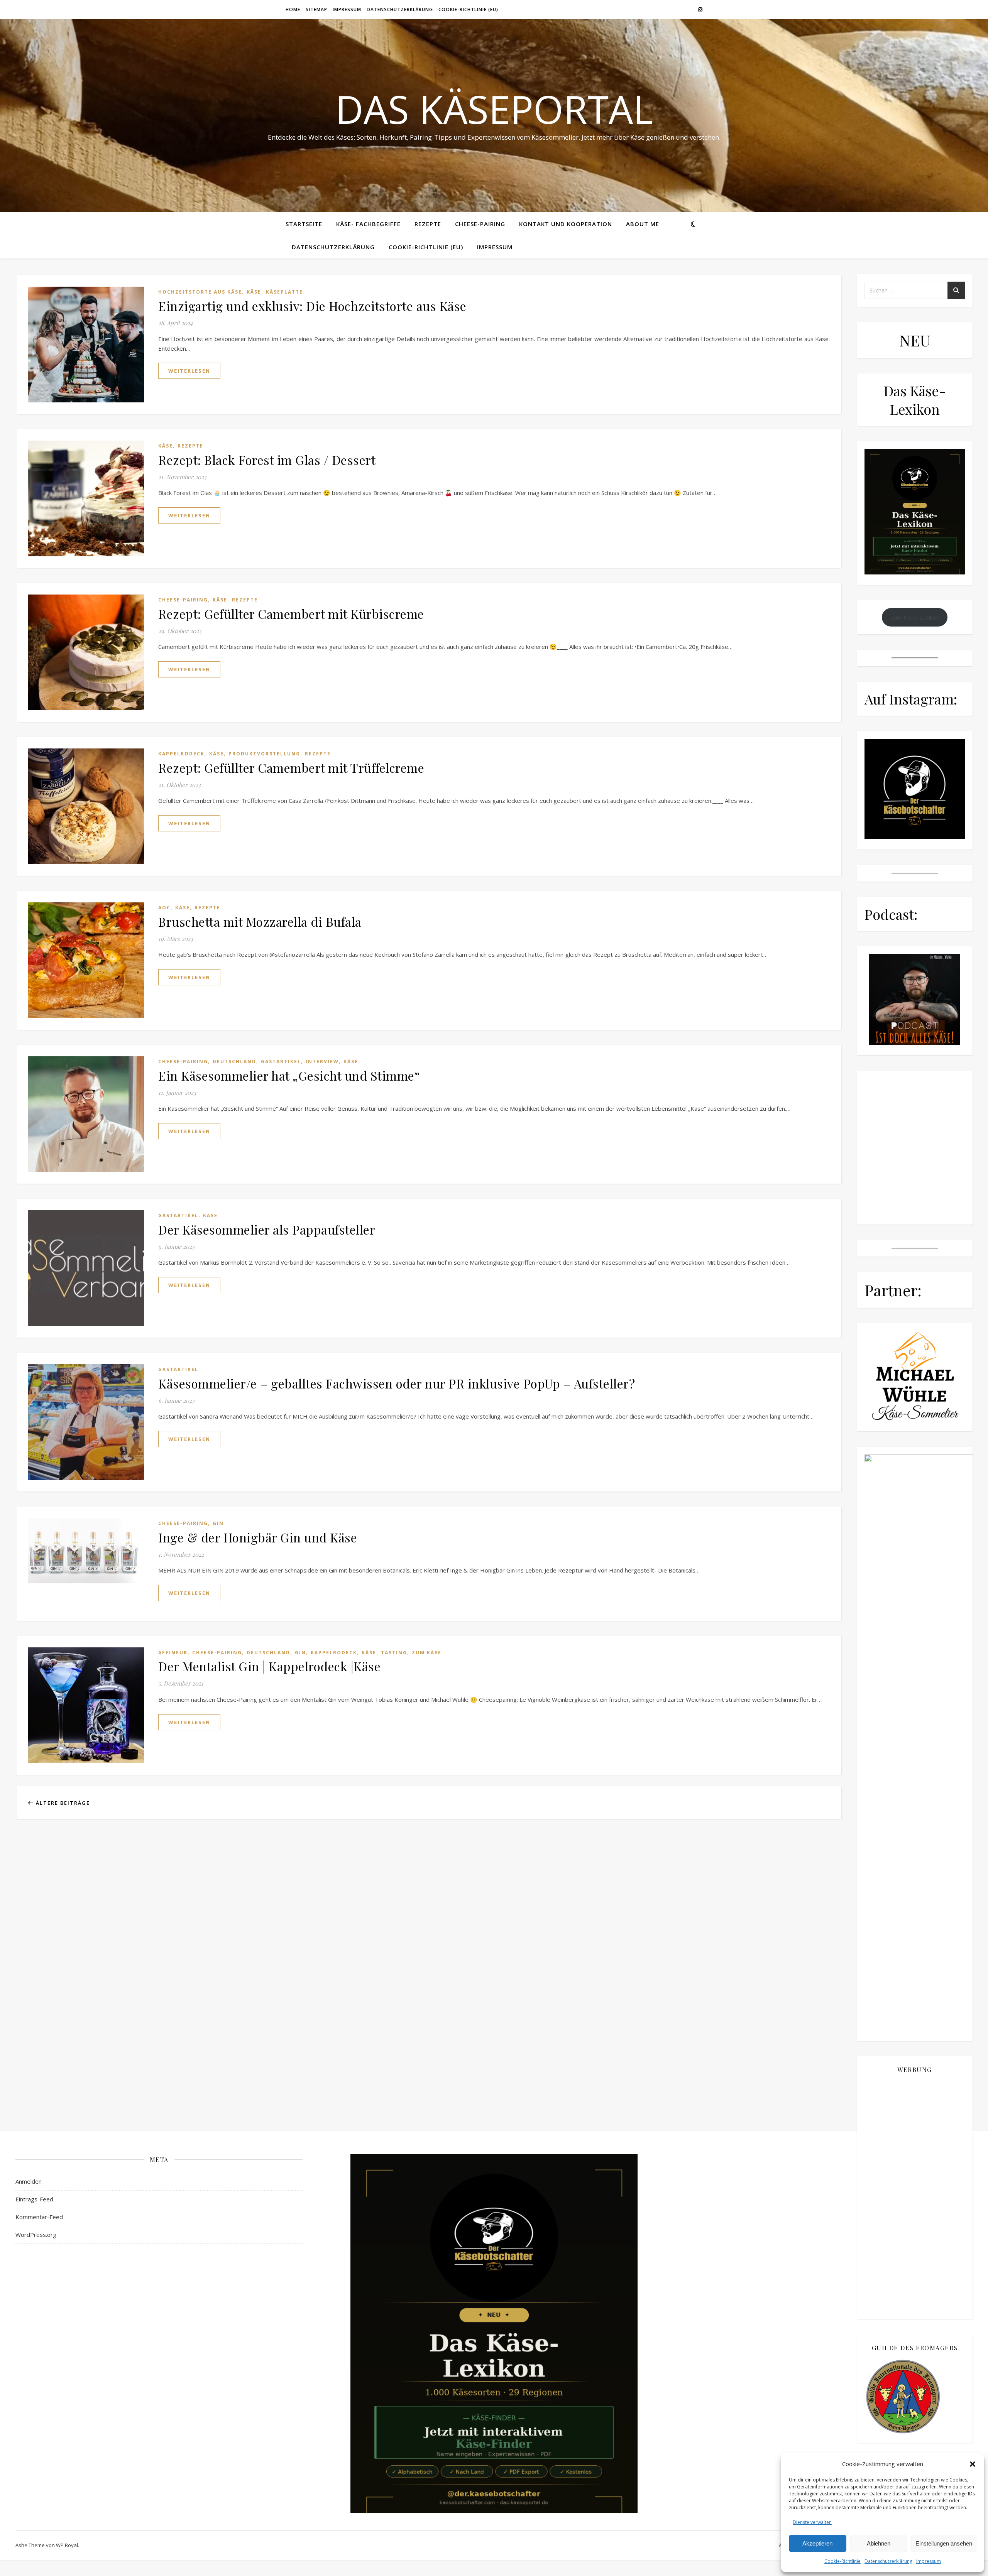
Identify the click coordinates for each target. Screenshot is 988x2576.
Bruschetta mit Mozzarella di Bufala (260, 921)
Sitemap (316, 9)
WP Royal (67, 2545)
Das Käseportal (494, 109)
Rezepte (428, 224)
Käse (254, 292)
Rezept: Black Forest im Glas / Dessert (267, 460)
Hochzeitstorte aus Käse (200, 292)
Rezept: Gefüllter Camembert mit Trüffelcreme (291, 768)
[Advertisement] (915, 2196)
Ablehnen (879, 2543)
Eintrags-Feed (34, 2199)
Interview (322, 1062)
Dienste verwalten (812, 2522)
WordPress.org (36, 2235)
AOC (164, 908)
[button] (973, 2464)
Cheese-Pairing (480, 224)
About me (643, 224)
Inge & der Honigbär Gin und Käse (258, 1537)
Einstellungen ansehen (944, 2543)
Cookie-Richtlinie (843, 2561)
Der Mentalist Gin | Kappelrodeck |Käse (269, 1666)
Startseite (304, 224)
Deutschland (234, 1062)
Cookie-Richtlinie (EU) (468, 9)
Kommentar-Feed (39, 2217)
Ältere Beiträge (62, 1803)
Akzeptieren (817, 2543)
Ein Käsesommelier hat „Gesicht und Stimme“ (289, 1075)
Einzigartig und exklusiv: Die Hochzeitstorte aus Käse (312, 306)
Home (293, 9)
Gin (218, 1523)
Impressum (929, 2561)
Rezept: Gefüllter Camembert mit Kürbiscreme (291, 614)
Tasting (394, 1653)
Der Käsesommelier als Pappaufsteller (267, 1229)
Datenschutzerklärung (888, 2561)
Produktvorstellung (264, 754)
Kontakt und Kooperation (566, 224)
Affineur (173, 1653)
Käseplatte (284, 292)
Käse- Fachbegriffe (368, 224)
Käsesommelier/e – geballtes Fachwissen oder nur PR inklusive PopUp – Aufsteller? (397, 1383)
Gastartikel (281, 1062)
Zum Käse (427, 1653)
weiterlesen (189, 371)
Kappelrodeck (181, 754)
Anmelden (29, 2181)
